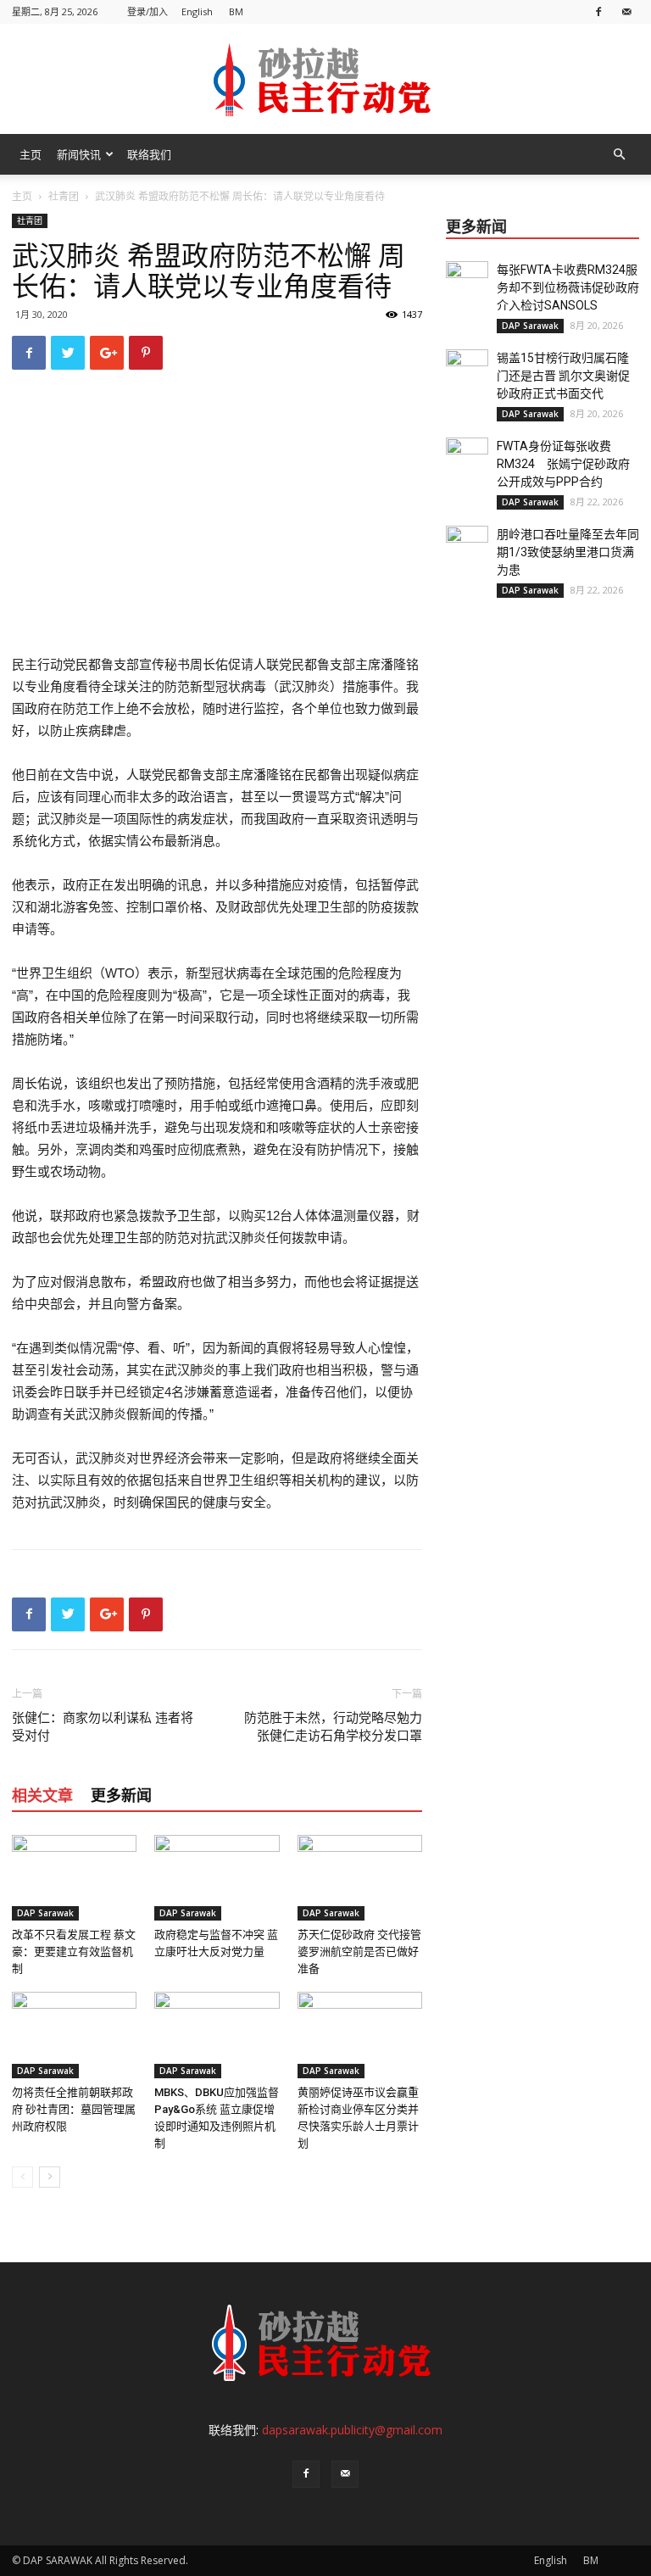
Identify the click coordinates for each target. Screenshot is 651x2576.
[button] (619, 155)
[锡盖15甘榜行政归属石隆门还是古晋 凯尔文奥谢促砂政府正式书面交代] (467, 371)
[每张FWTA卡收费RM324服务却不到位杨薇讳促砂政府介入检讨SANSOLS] (467, 282)
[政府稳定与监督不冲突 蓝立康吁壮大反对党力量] (217, 1878)
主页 (31, 154)
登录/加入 (147, 11)
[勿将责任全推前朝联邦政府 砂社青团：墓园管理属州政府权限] (74, 2035)
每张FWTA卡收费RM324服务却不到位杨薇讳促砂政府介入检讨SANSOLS (568, 287)
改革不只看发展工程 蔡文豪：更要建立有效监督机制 (74, 1952)
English (197, 11)
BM (236, 11)
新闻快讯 (79, 154)
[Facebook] (598, 11)
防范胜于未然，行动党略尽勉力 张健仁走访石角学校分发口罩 (333, 1727)
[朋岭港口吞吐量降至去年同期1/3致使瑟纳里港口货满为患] (467, 547)
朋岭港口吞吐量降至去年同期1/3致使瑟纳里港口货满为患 (568, 552)
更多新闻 (121, 1795)
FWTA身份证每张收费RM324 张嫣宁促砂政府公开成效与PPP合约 (563, 464)
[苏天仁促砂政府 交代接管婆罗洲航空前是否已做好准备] (360, 1878)
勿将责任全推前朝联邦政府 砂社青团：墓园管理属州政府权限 (74, 2109)
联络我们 (149, 154)
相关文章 (42, 1795)
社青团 (64, 196)
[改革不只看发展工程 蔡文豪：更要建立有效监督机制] (74, 1878)
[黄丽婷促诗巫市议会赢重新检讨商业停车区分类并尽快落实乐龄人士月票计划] (360, 2035)
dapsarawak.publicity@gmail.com (352, 2430)
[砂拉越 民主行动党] (325, 80)
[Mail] (626, 11)
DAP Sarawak (45, 1913)
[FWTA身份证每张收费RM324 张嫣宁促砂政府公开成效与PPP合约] (467, 459)
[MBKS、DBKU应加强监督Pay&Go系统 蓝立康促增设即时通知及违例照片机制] (217, 2035)
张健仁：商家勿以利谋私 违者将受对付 (103, 1727)
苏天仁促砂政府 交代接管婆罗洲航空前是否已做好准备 (359, 1952)
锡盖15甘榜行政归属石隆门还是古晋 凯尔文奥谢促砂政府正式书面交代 (563, 376)
